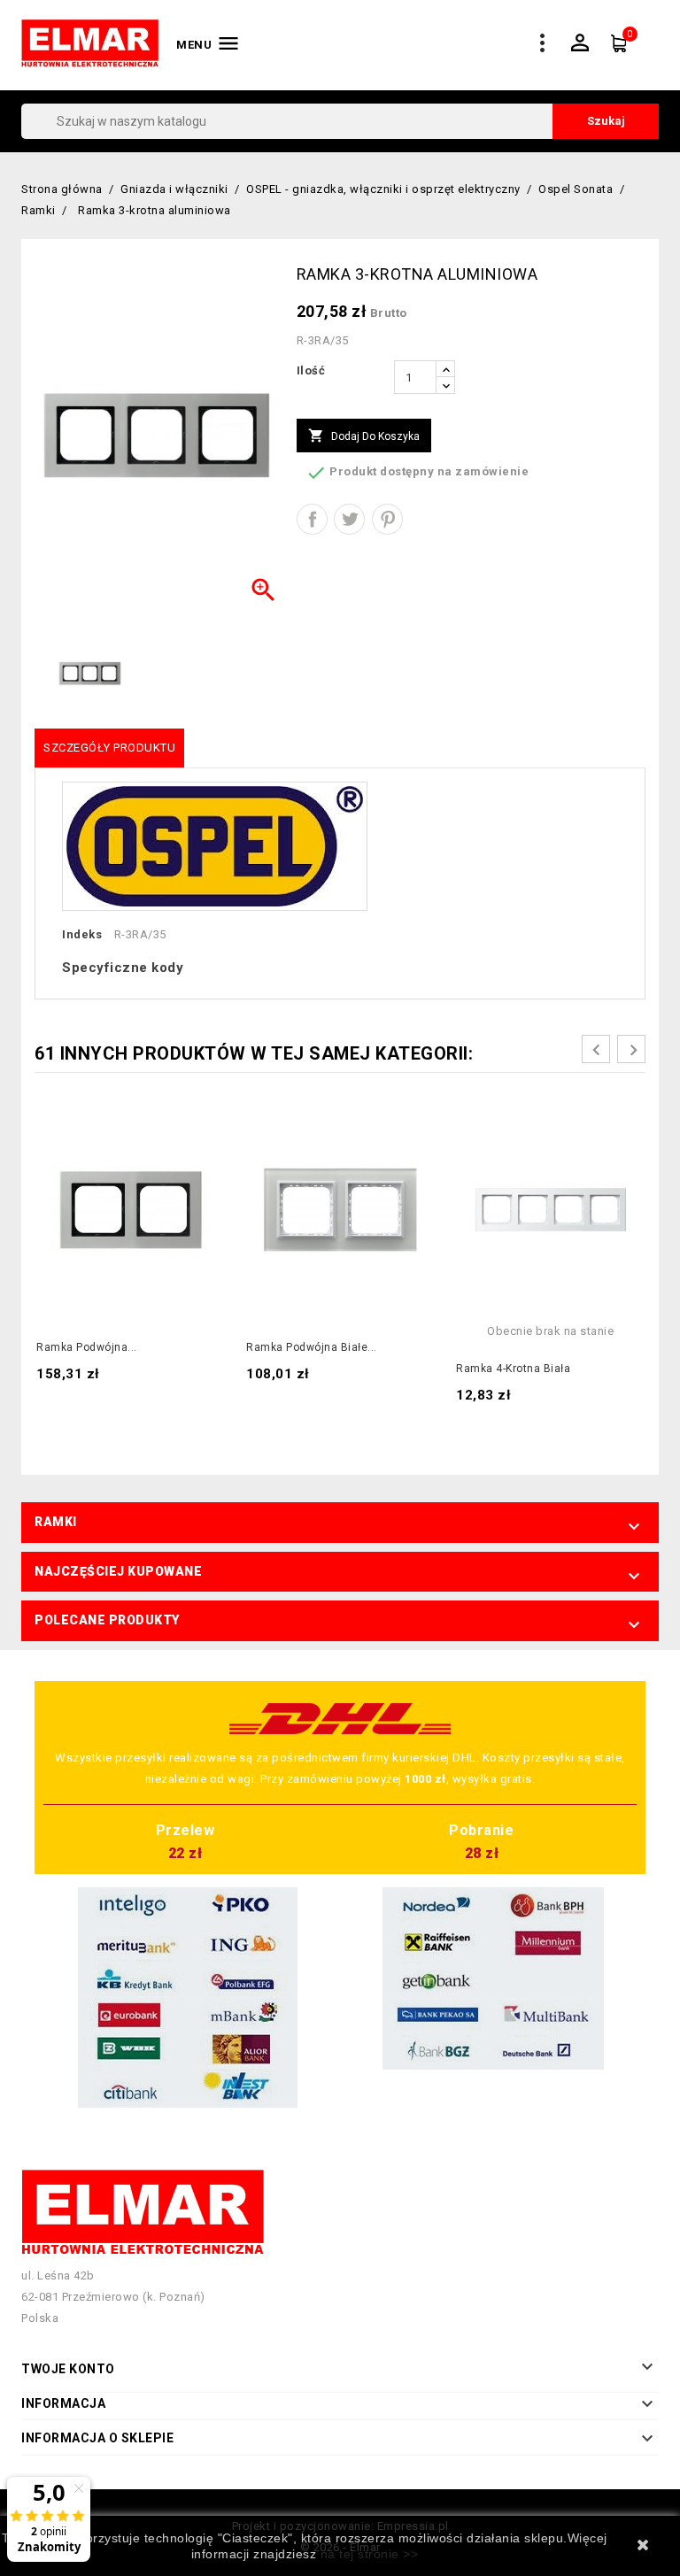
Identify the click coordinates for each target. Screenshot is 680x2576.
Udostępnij (312, 519)
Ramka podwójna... (87, 1347)
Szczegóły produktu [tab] (109, 748)
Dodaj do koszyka (364, 436)
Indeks (82, 934)
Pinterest (387, 519)
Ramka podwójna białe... (312, 1347)
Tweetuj (349, 519)
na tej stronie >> (370, 2554)
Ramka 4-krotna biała (513, 1369)
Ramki (56, 1522)
